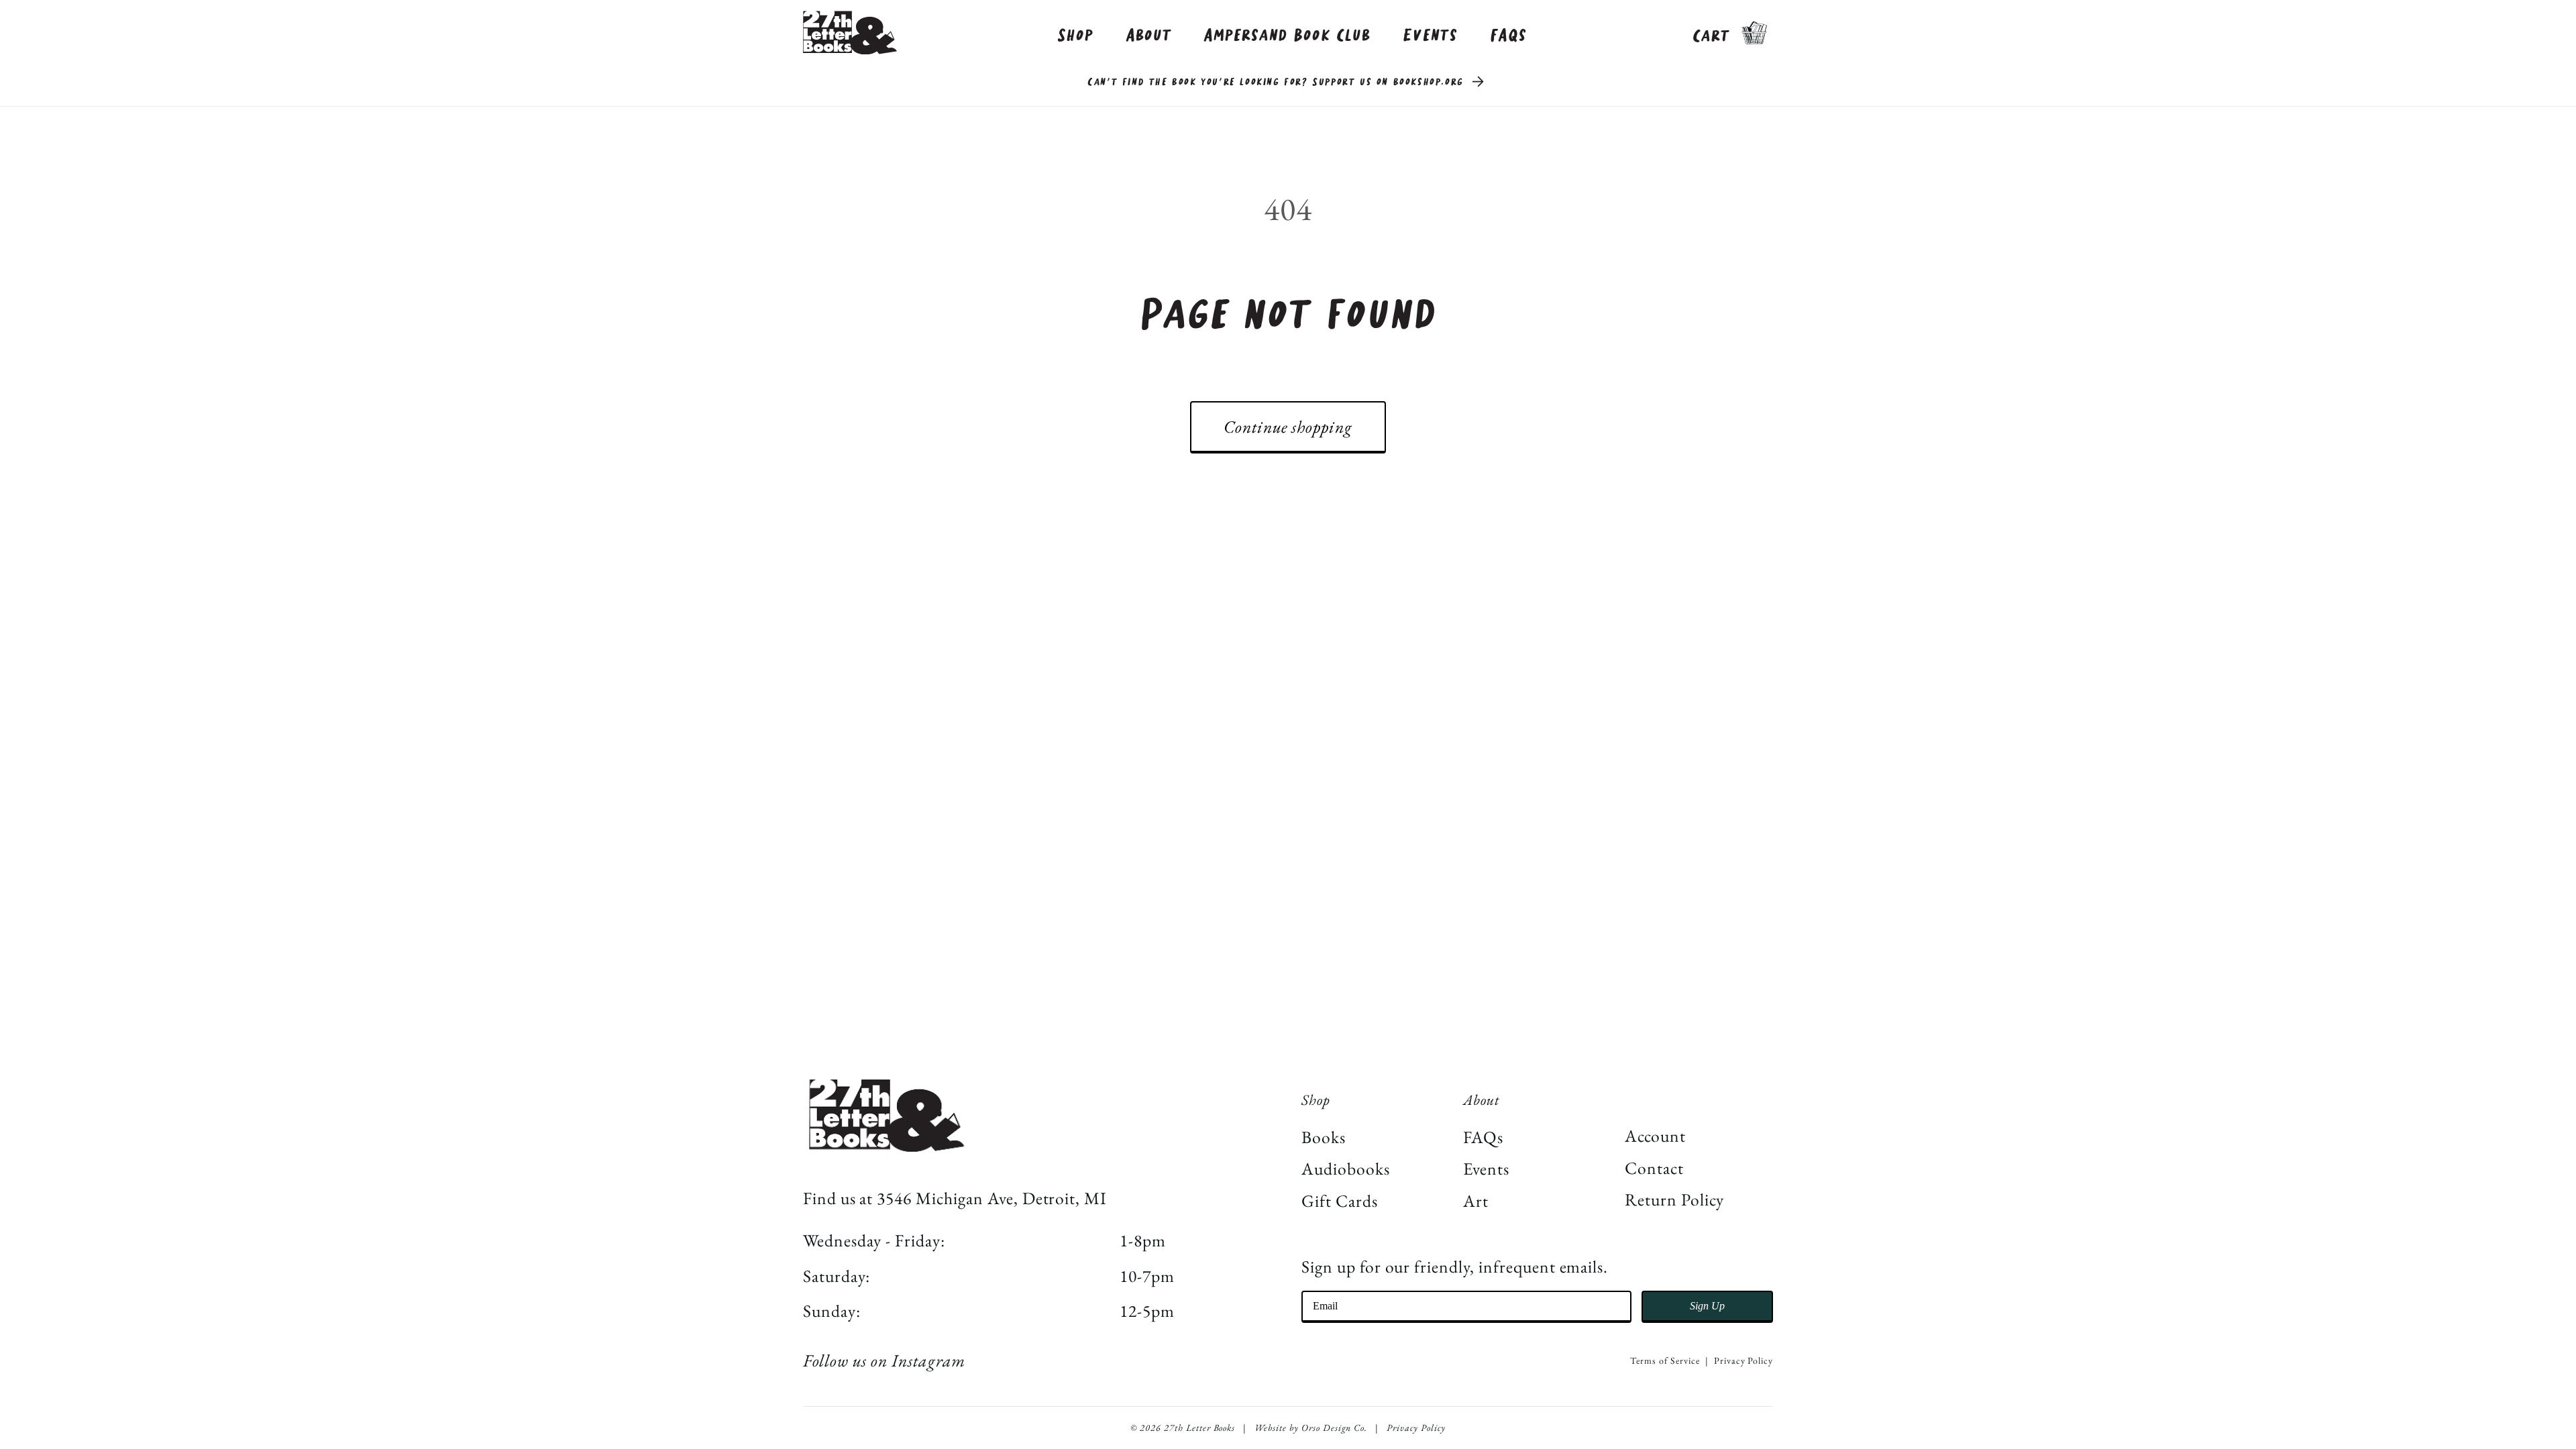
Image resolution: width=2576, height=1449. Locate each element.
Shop (1075, 36)
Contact (1654, 1168)
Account (1655, 1136)
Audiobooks (1346, 1169)
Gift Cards (1340, 1201)
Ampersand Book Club (1287, 36)
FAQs (1509, 36)
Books (1324, 1137)
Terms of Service (1665, 1360)
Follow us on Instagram (884, 1360)
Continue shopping (1288, 427)
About (1149, 36)
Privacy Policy (1743, 1360)
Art (1476, 1201)
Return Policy (1674, 1199)
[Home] (850, 33)
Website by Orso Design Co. (1311, 1428)
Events (1430, 36)
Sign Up (1707, 1306)
